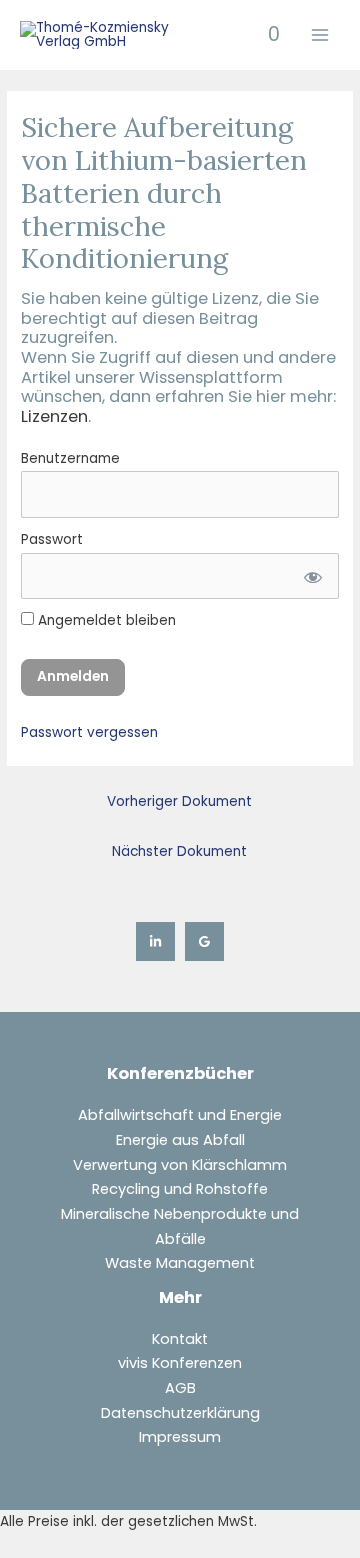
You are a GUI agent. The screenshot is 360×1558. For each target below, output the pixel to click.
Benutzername (70, 458)
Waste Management (180, 1263)
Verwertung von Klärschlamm (180, 1165)
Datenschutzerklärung (180, 1413)
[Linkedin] (155, 941)
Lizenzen (54, 416)
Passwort (52, 539)
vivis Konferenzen (180, 1363)
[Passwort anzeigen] (311, 576)
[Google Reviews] (204, 941)
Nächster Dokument (179, 851)
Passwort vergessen (89, 732)
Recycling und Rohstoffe (180, 1189)
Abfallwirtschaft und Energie (180, 1115)
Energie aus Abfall (180, 1140)
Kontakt (180, 1339)
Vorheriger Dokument (179, 801)
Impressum (180, 1437)
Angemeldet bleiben (105, 620)
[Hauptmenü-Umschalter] (320, 35)
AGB (180, 1388)
